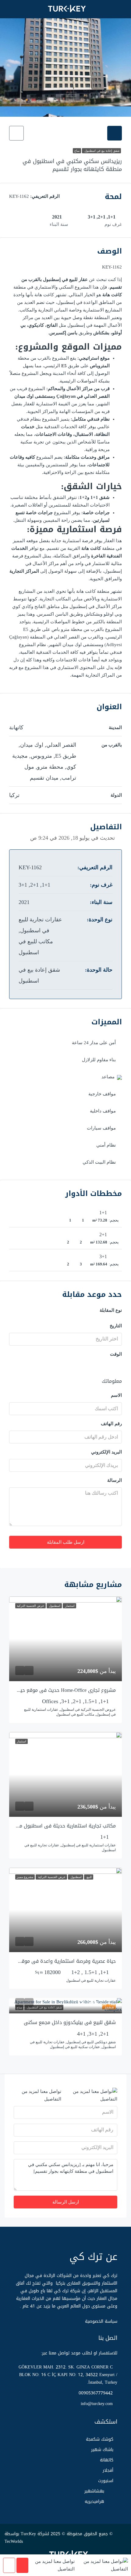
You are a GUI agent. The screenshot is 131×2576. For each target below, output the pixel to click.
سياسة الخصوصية (101, 2321)
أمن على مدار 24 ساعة (94, 1043)
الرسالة (115, 1480)
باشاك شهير (102, 2450)
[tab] (115, 133)
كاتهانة (107, 2460)
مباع (77, 151)
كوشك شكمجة (100, 2439)
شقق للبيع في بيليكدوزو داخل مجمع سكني (70, 2022)
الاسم (116, 1395)
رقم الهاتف (111, 1424)
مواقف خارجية (102, 1094)
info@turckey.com (97, 2404)
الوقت (116, 1354)
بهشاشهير (94, 2491)
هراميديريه (94, 2501)
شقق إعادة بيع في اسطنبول (101, 151)
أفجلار (108, 2470)
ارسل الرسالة (66, 2202)
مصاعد (108, 1077)
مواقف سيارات (101, 1128)
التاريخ (116, 1326)
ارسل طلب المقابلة (66, 1542)
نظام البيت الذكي (99, 1162)
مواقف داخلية (103, 1111)
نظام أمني (106, 1145)
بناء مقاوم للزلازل (99, 1060)
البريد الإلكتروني (106, 1452)
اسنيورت (106, 2481)
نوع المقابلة (111, 1310)
